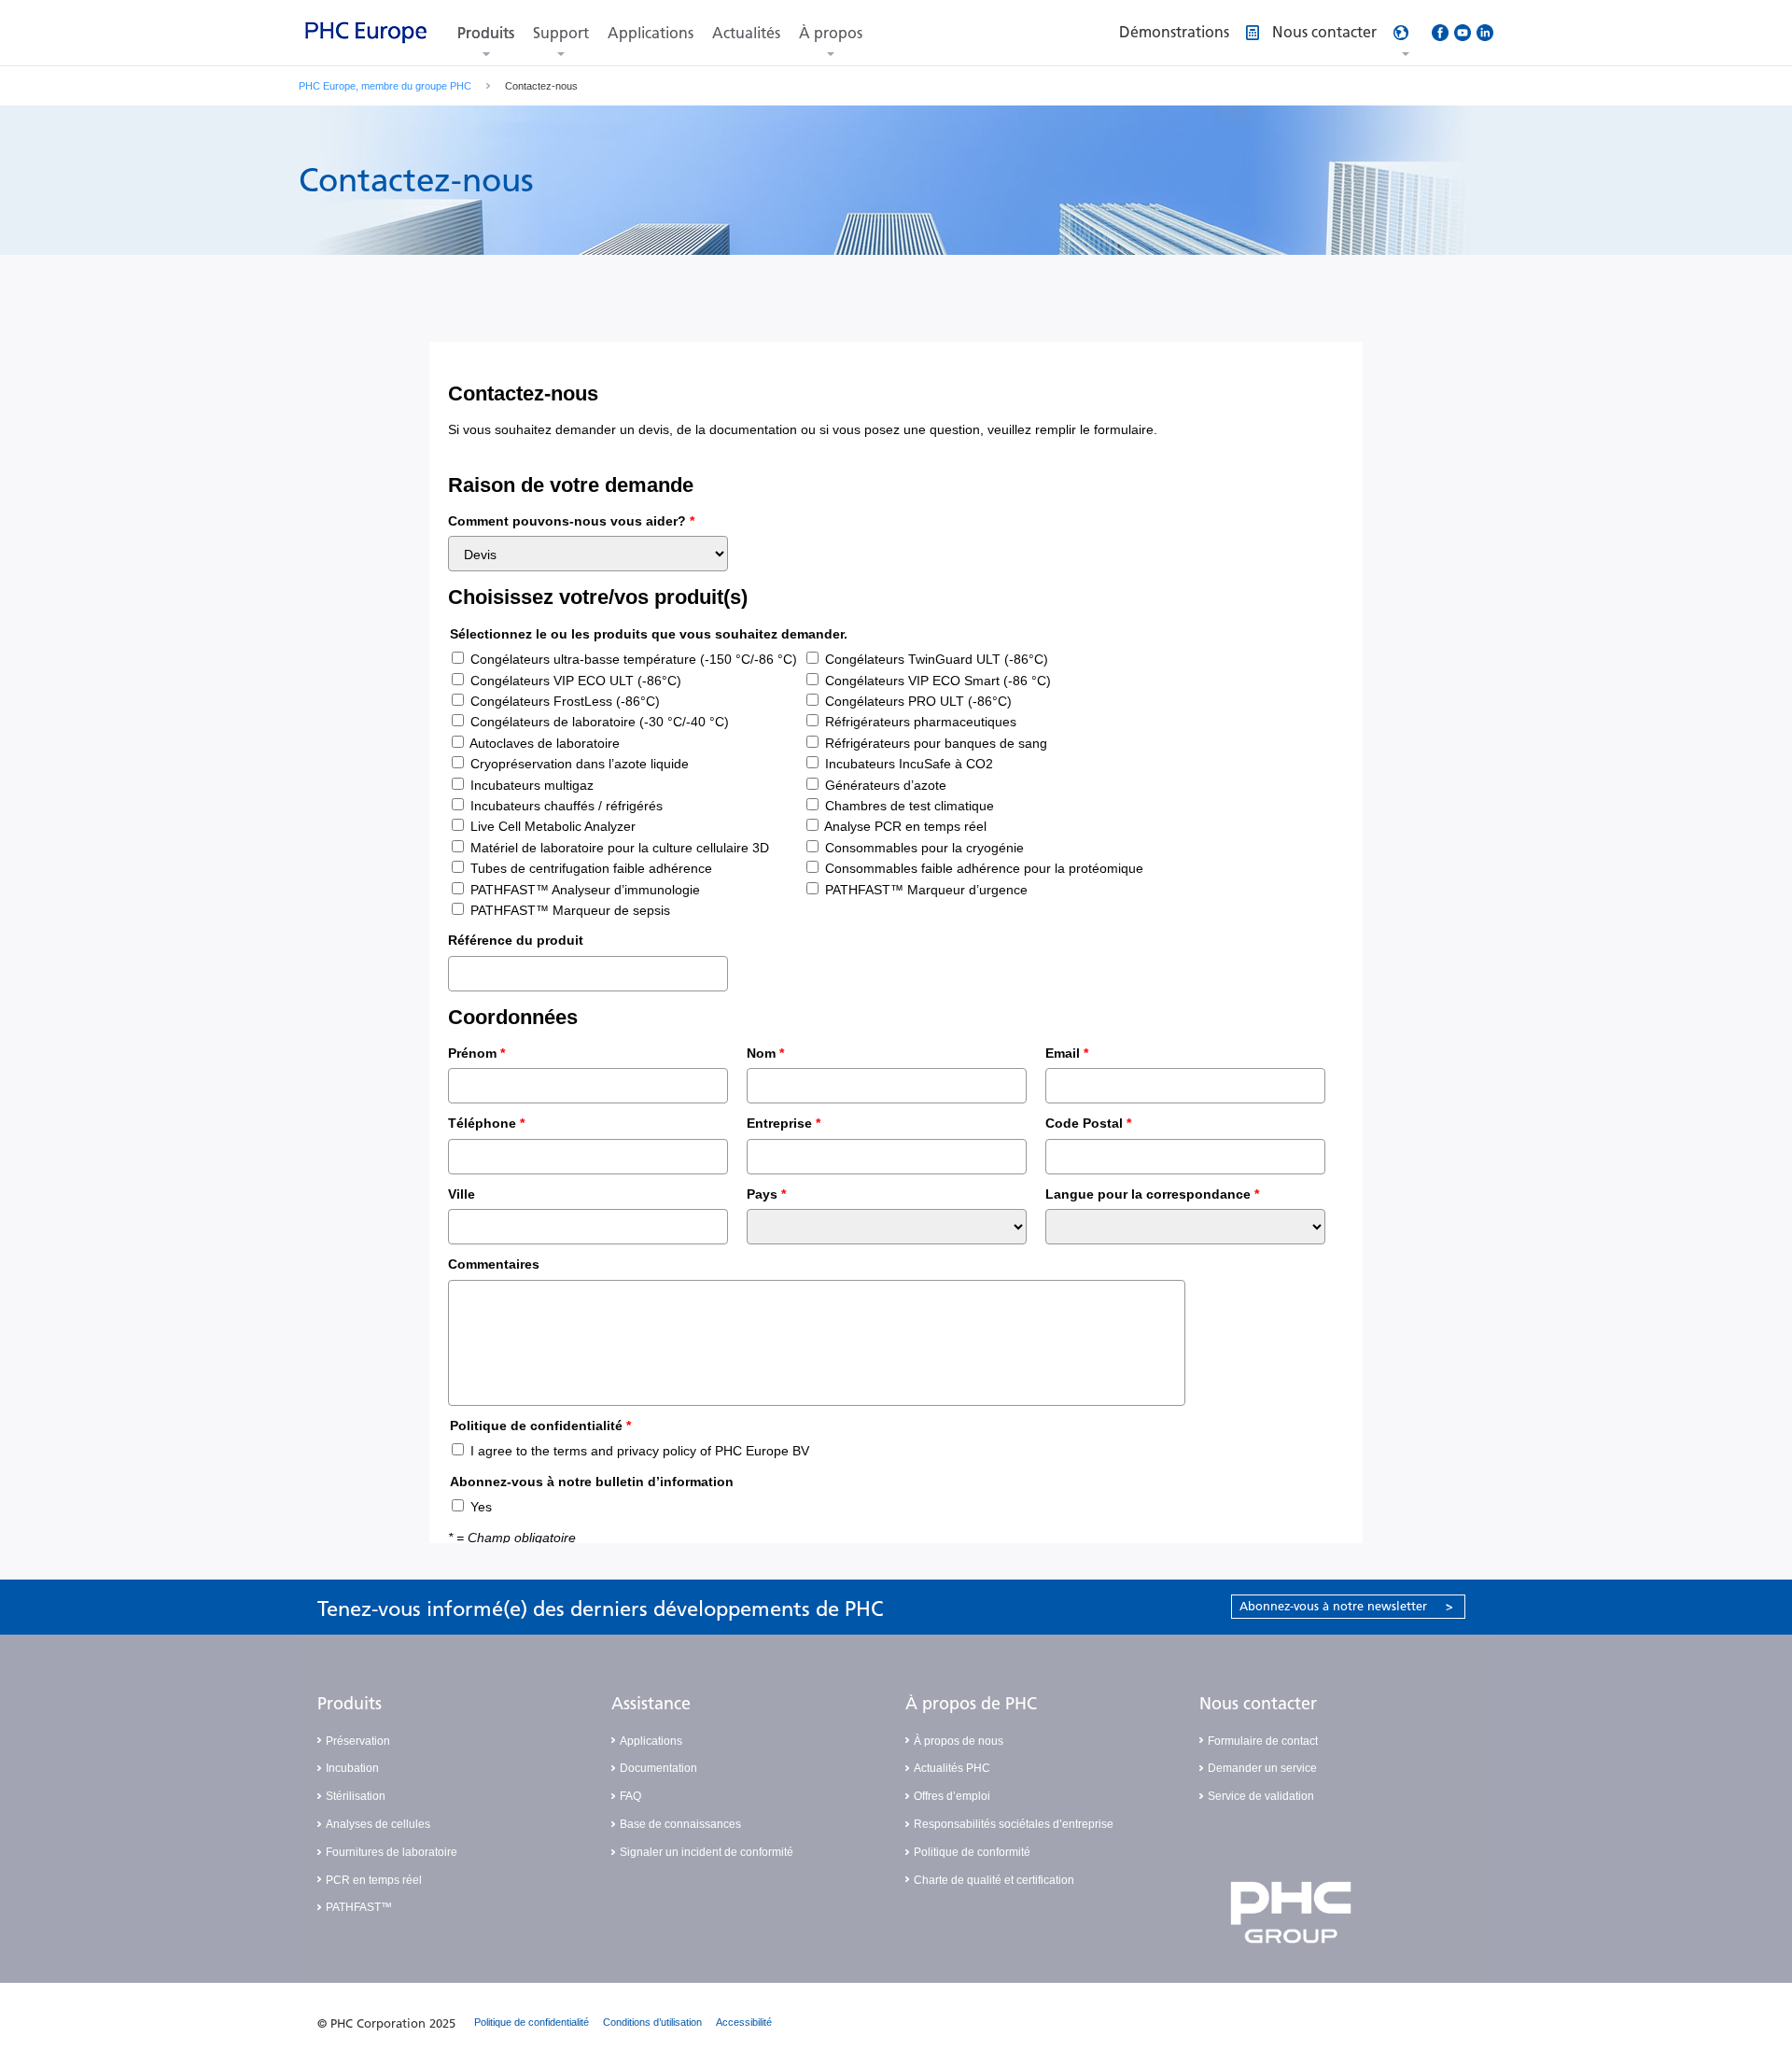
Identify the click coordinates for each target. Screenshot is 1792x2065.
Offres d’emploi (952, 1796)
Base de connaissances (680, 1824)
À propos (831, 33)
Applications (651, 33)
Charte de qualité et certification (994, 1880)
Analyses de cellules (378, 1824)
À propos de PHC (971, 1704)
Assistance (651, 1704)
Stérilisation (356, 1796)
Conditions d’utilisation (652, 2022)
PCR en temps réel (374, 1880)
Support (561, 33)
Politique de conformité (972, 1852)
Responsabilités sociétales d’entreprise (1014, 1824)
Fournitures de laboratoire (392, 1852)
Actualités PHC (952, 1768)
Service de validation (1261, 1796)
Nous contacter (1258, 1704)
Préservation (358, 1741)
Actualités (746, 33)
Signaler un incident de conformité (707, 1852)
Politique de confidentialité (532, 2022)
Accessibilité (744, 2022)
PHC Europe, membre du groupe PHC (385, 86)
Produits (486, 33)
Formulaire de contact (1263, 1741)
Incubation (352, 1768)
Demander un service (1262, 1768)
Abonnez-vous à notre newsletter (1346, 1606)
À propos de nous (959, 1741)
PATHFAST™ (359, 1907)
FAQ (630, 1796)
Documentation (658, 1768)
